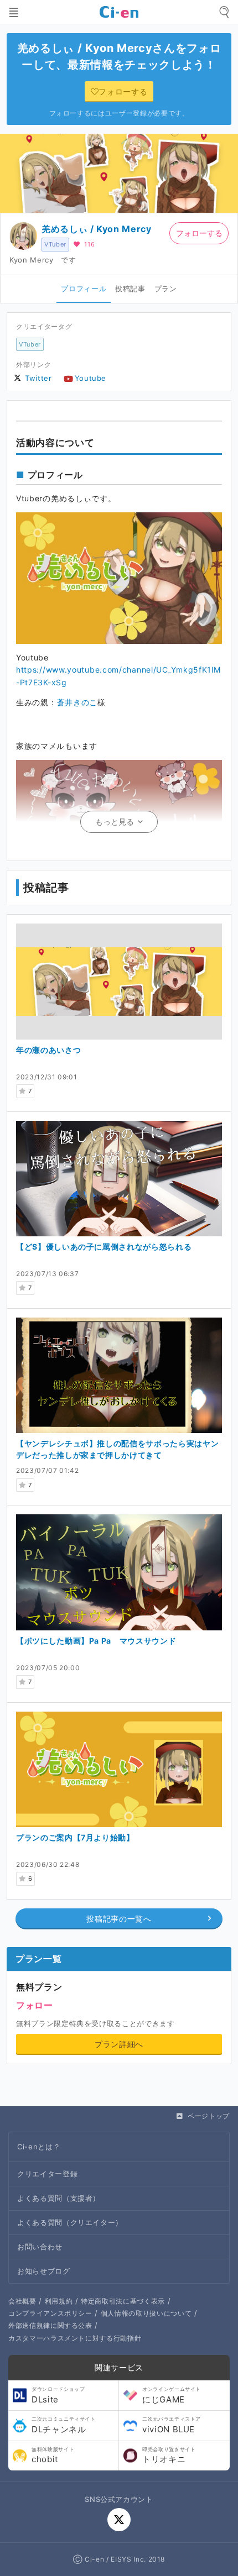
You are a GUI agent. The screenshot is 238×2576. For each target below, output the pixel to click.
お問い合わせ (40, 2247)
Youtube (91, 378)
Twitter (38, 378)
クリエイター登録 (47, 2174)
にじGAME (172, 2395)
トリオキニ (169, 2456)
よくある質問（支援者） (59, 2198)
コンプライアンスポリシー (50, 2313)
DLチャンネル (64, 2425)
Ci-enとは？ (39, 2147)
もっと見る (115, 822)
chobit (53, 2456)
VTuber (55, 244)
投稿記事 (130, 288)
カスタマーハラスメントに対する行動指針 (75, 2338)
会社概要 (22, 2301)
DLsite (58, 2395)
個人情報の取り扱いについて (146, 2313)
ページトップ (209, 2116)
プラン (166, 288)
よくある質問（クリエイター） (70, 2222)
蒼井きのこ (77, 702)
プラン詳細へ (119, 2044)
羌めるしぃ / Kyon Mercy (97, 229)
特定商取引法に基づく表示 (123, 2301)
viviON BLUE (172, 2425)
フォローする (199, 233)
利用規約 (59, 2301)
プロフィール (84, 288)
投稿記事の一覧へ (119, 1919)
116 (89, 244)
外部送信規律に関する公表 (50, 2325)
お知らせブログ (44, 2271)
